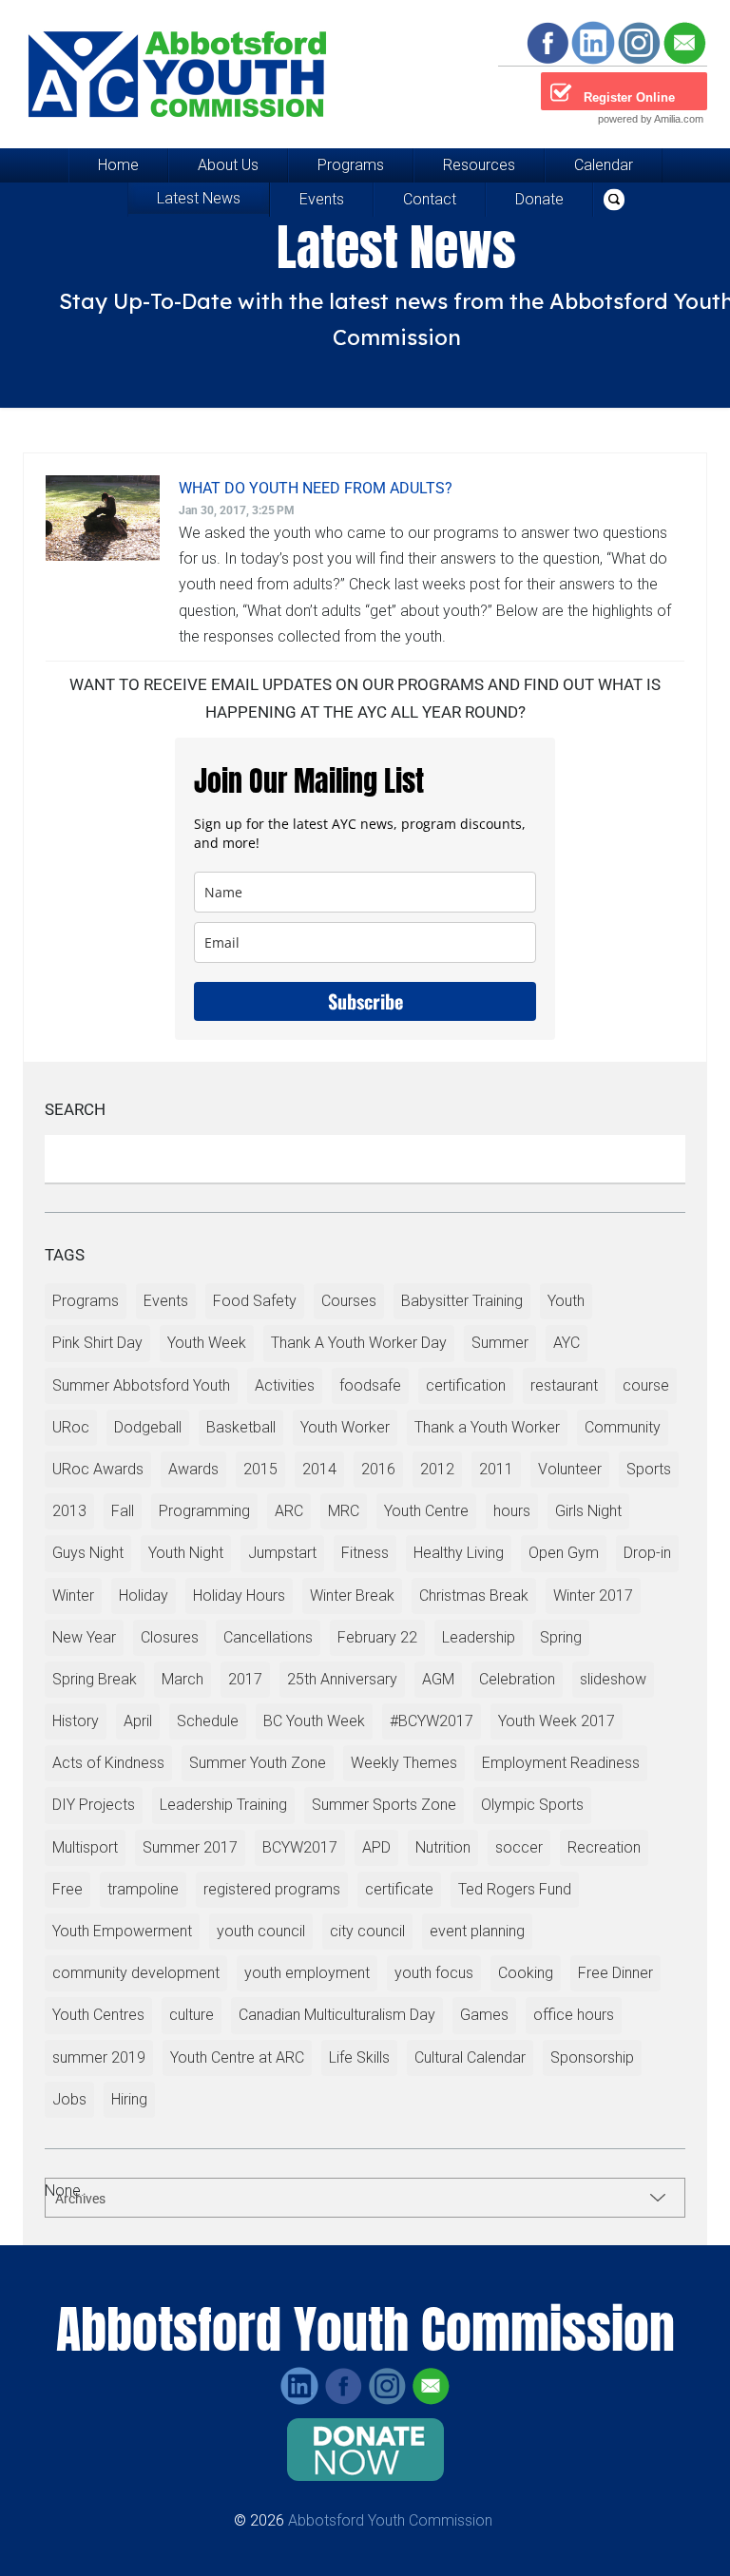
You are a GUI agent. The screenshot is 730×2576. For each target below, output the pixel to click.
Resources (479, 165)
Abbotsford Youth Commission (390, 2520)
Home (118, 165)
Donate (539, 199)
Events (322, 199)
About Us (228, 165)
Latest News (199, 198)
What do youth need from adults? (316, 488)
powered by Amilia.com (651, 119)
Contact (430, 199)
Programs (351, 165)
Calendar (604, 165)
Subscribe (365, 1001)
